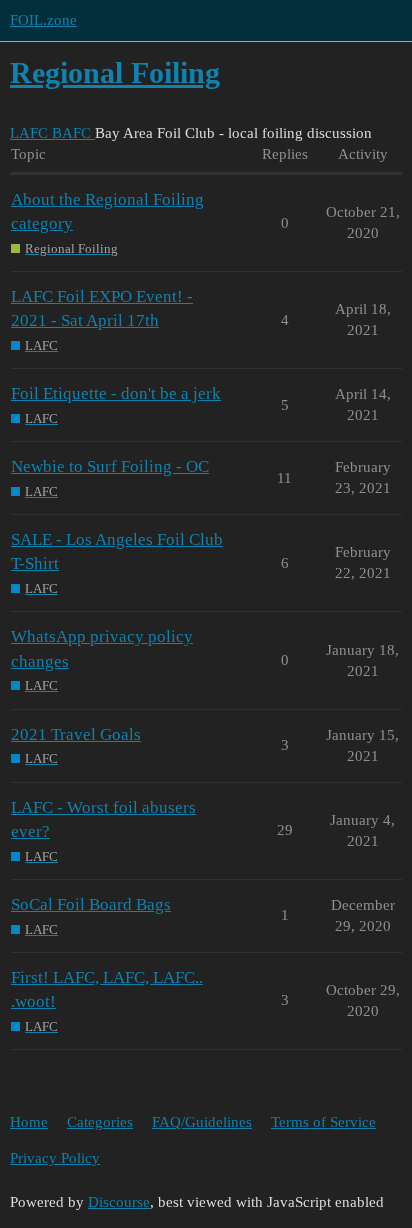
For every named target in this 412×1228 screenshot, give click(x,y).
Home (29, 1122)
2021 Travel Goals (76, 734)
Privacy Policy (55, 1158)
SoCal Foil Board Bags (91, 904)
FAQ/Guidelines (202, 1122)
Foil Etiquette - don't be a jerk (116, 393)
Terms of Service (323, 1122)
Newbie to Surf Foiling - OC (110, 466)
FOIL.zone (43, 20)
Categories (100, 1122)
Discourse (119, 1202)
